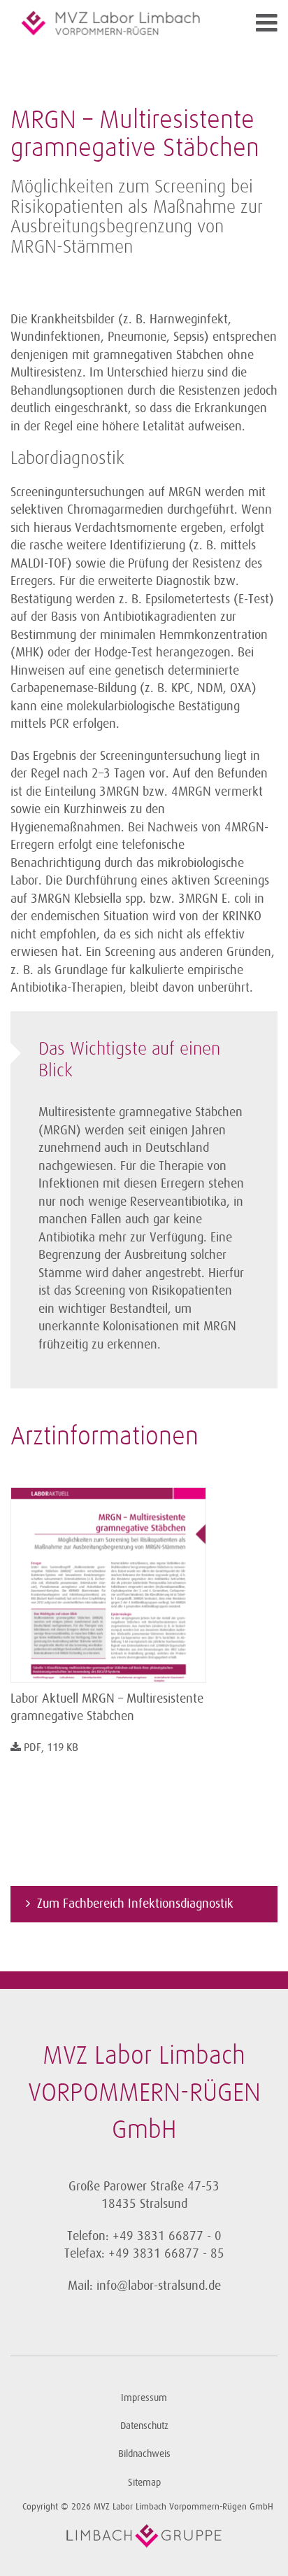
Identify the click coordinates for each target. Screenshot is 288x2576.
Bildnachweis (144, 2454)
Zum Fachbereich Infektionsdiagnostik (135, 1903)
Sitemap (144, 2483)
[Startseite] (111, 23)
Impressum (144, 2398)
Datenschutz (144, 2426)
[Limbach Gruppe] (144, 2536)
